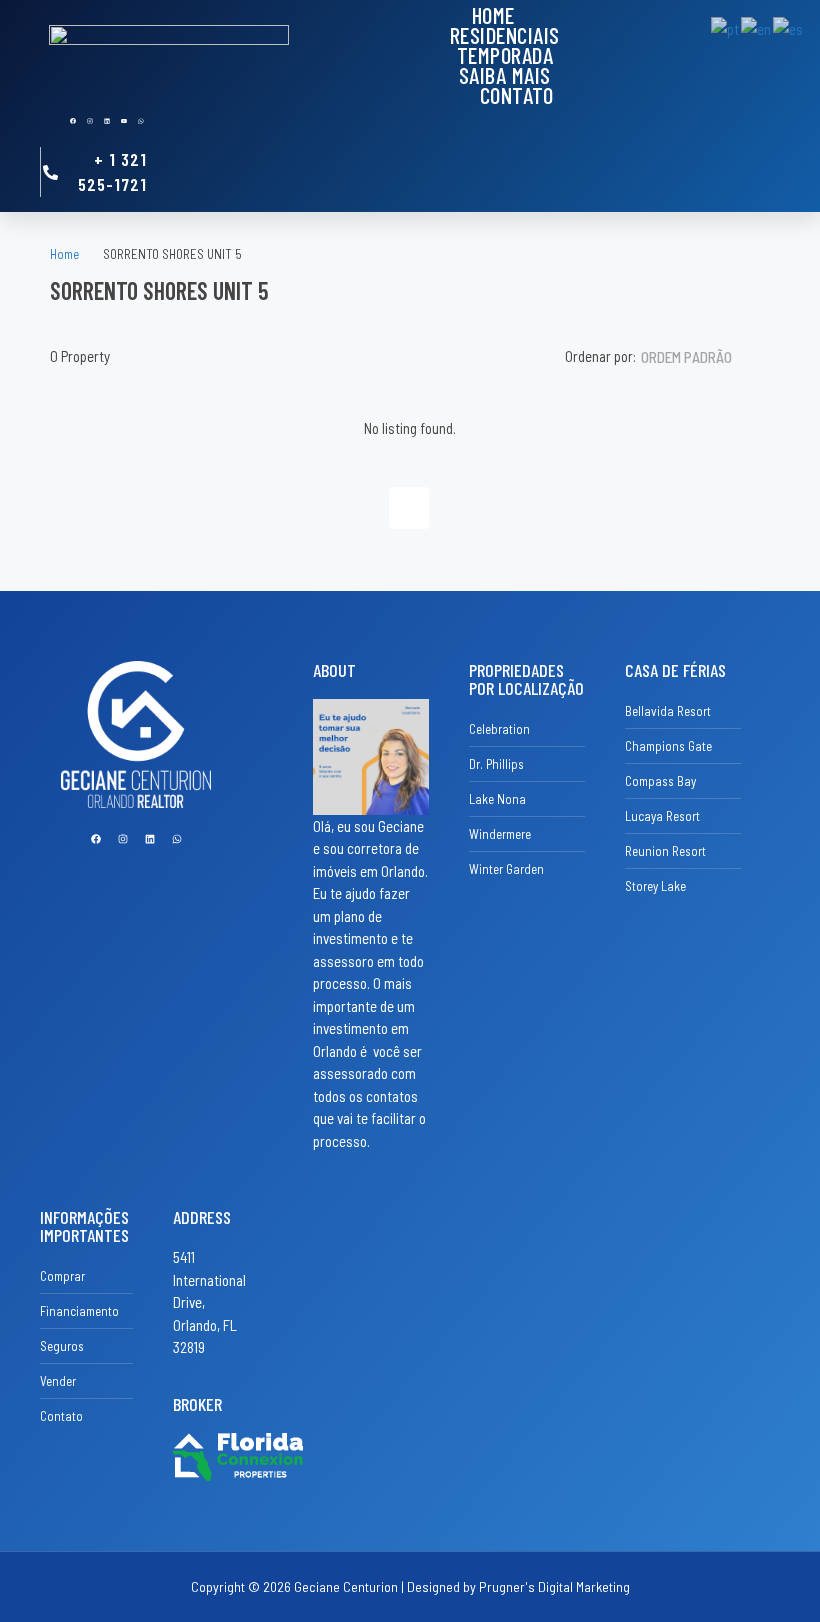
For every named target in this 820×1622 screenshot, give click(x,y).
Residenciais (505, 35)
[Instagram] (90, 121)
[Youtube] (124, 121)
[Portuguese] (726, 27)
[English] (757, 27)
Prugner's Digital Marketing (554, 1586)
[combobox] (703, 357)
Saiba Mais (505, 75)
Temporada (505, 55)
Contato (517, 95)
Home (493, 15)
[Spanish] (789, 27)
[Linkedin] (107, 121)
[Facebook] (73, 121)
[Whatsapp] (141, 121)
